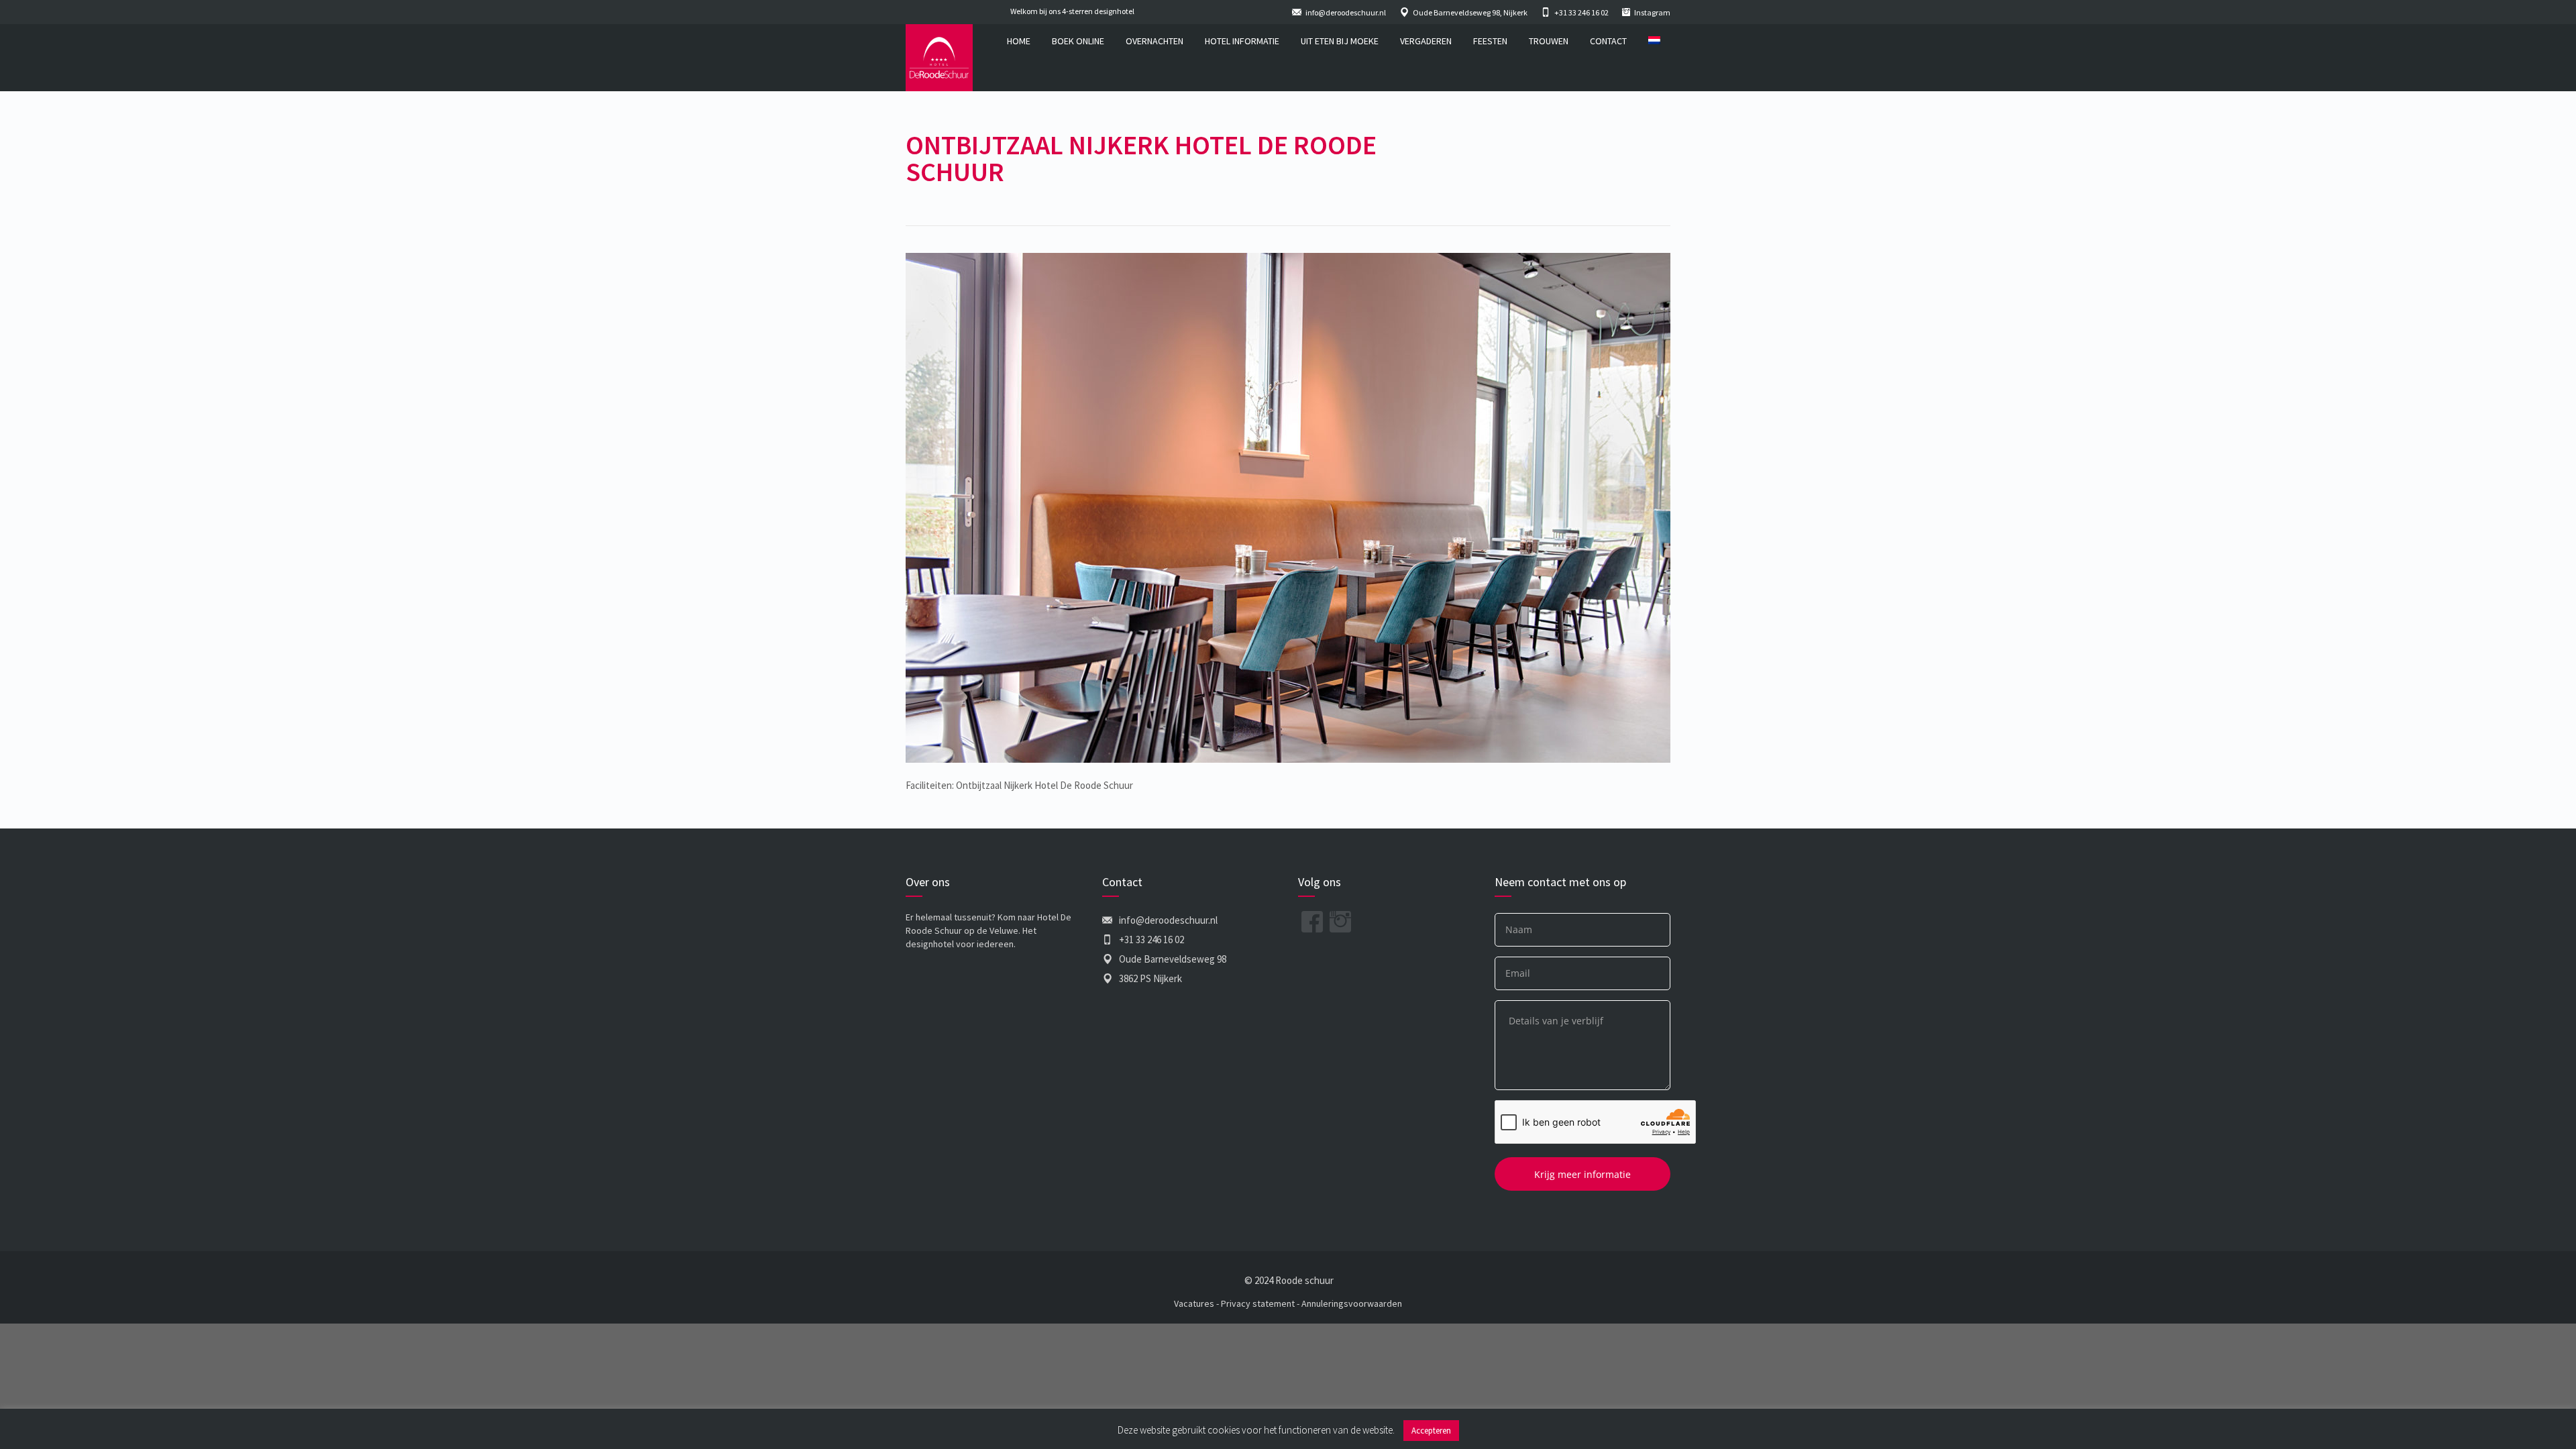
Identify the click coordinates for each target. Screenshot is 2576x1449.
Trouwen (1549, 41)
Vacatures (1194, 1303)
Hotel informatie (1242, 41)
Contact (1608, 41)
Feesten (1490, 41)
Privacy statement (1258, 1303)
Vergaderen (1426, 41)
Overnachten (1155, 41)
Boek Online (1078, 41)
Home (1019, 41)
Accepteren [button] (1431, 1431)
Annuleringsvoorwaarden (1352, 1303)
